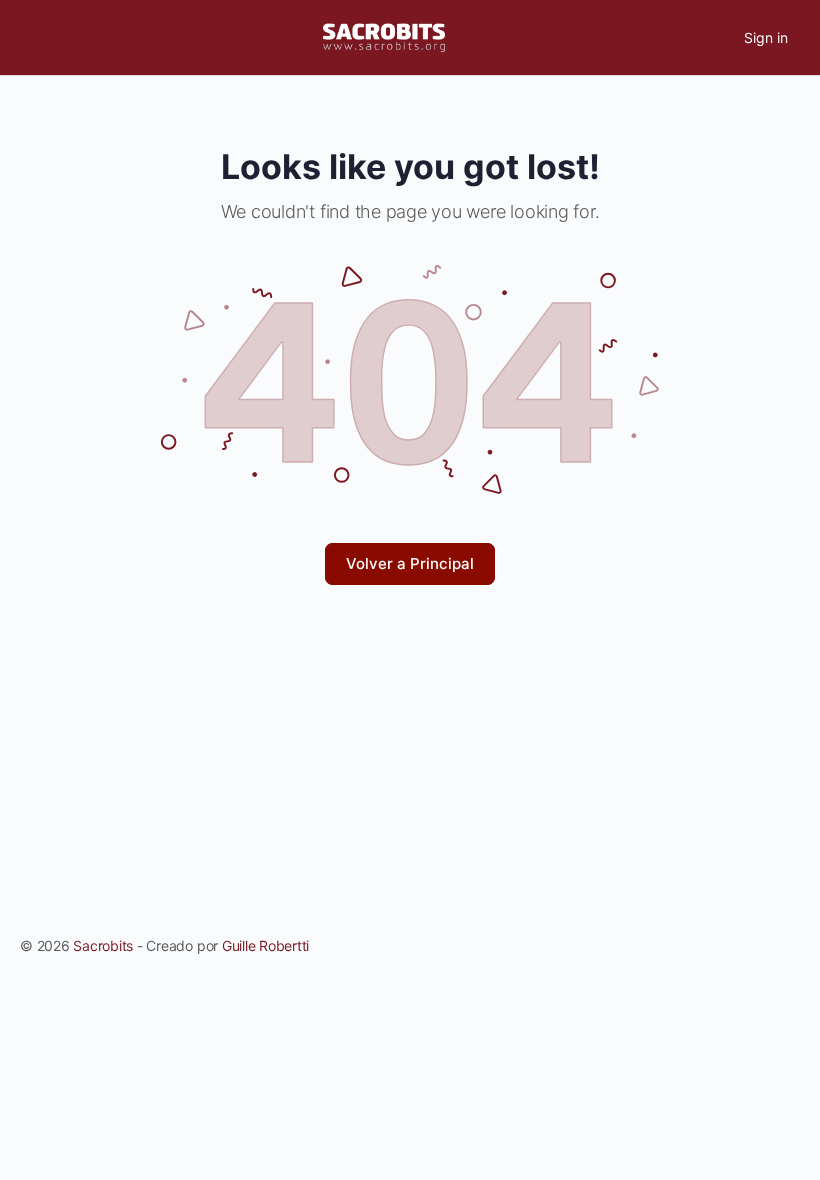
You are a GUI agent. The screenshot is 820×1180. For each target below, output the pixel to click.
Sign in (766, 37)
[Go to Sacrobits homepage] (384, 36)
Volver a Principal (410, 563)
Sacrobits (103, 945)
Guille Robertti (265, 945)
